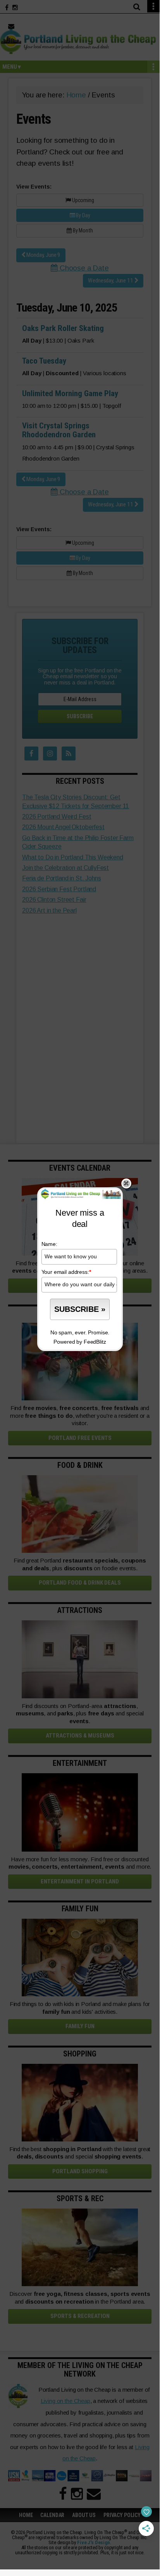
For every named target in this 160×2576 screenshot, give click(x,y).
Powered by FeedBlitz (80, 1342)
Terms (74, 1357)
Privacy (100, 1357)
